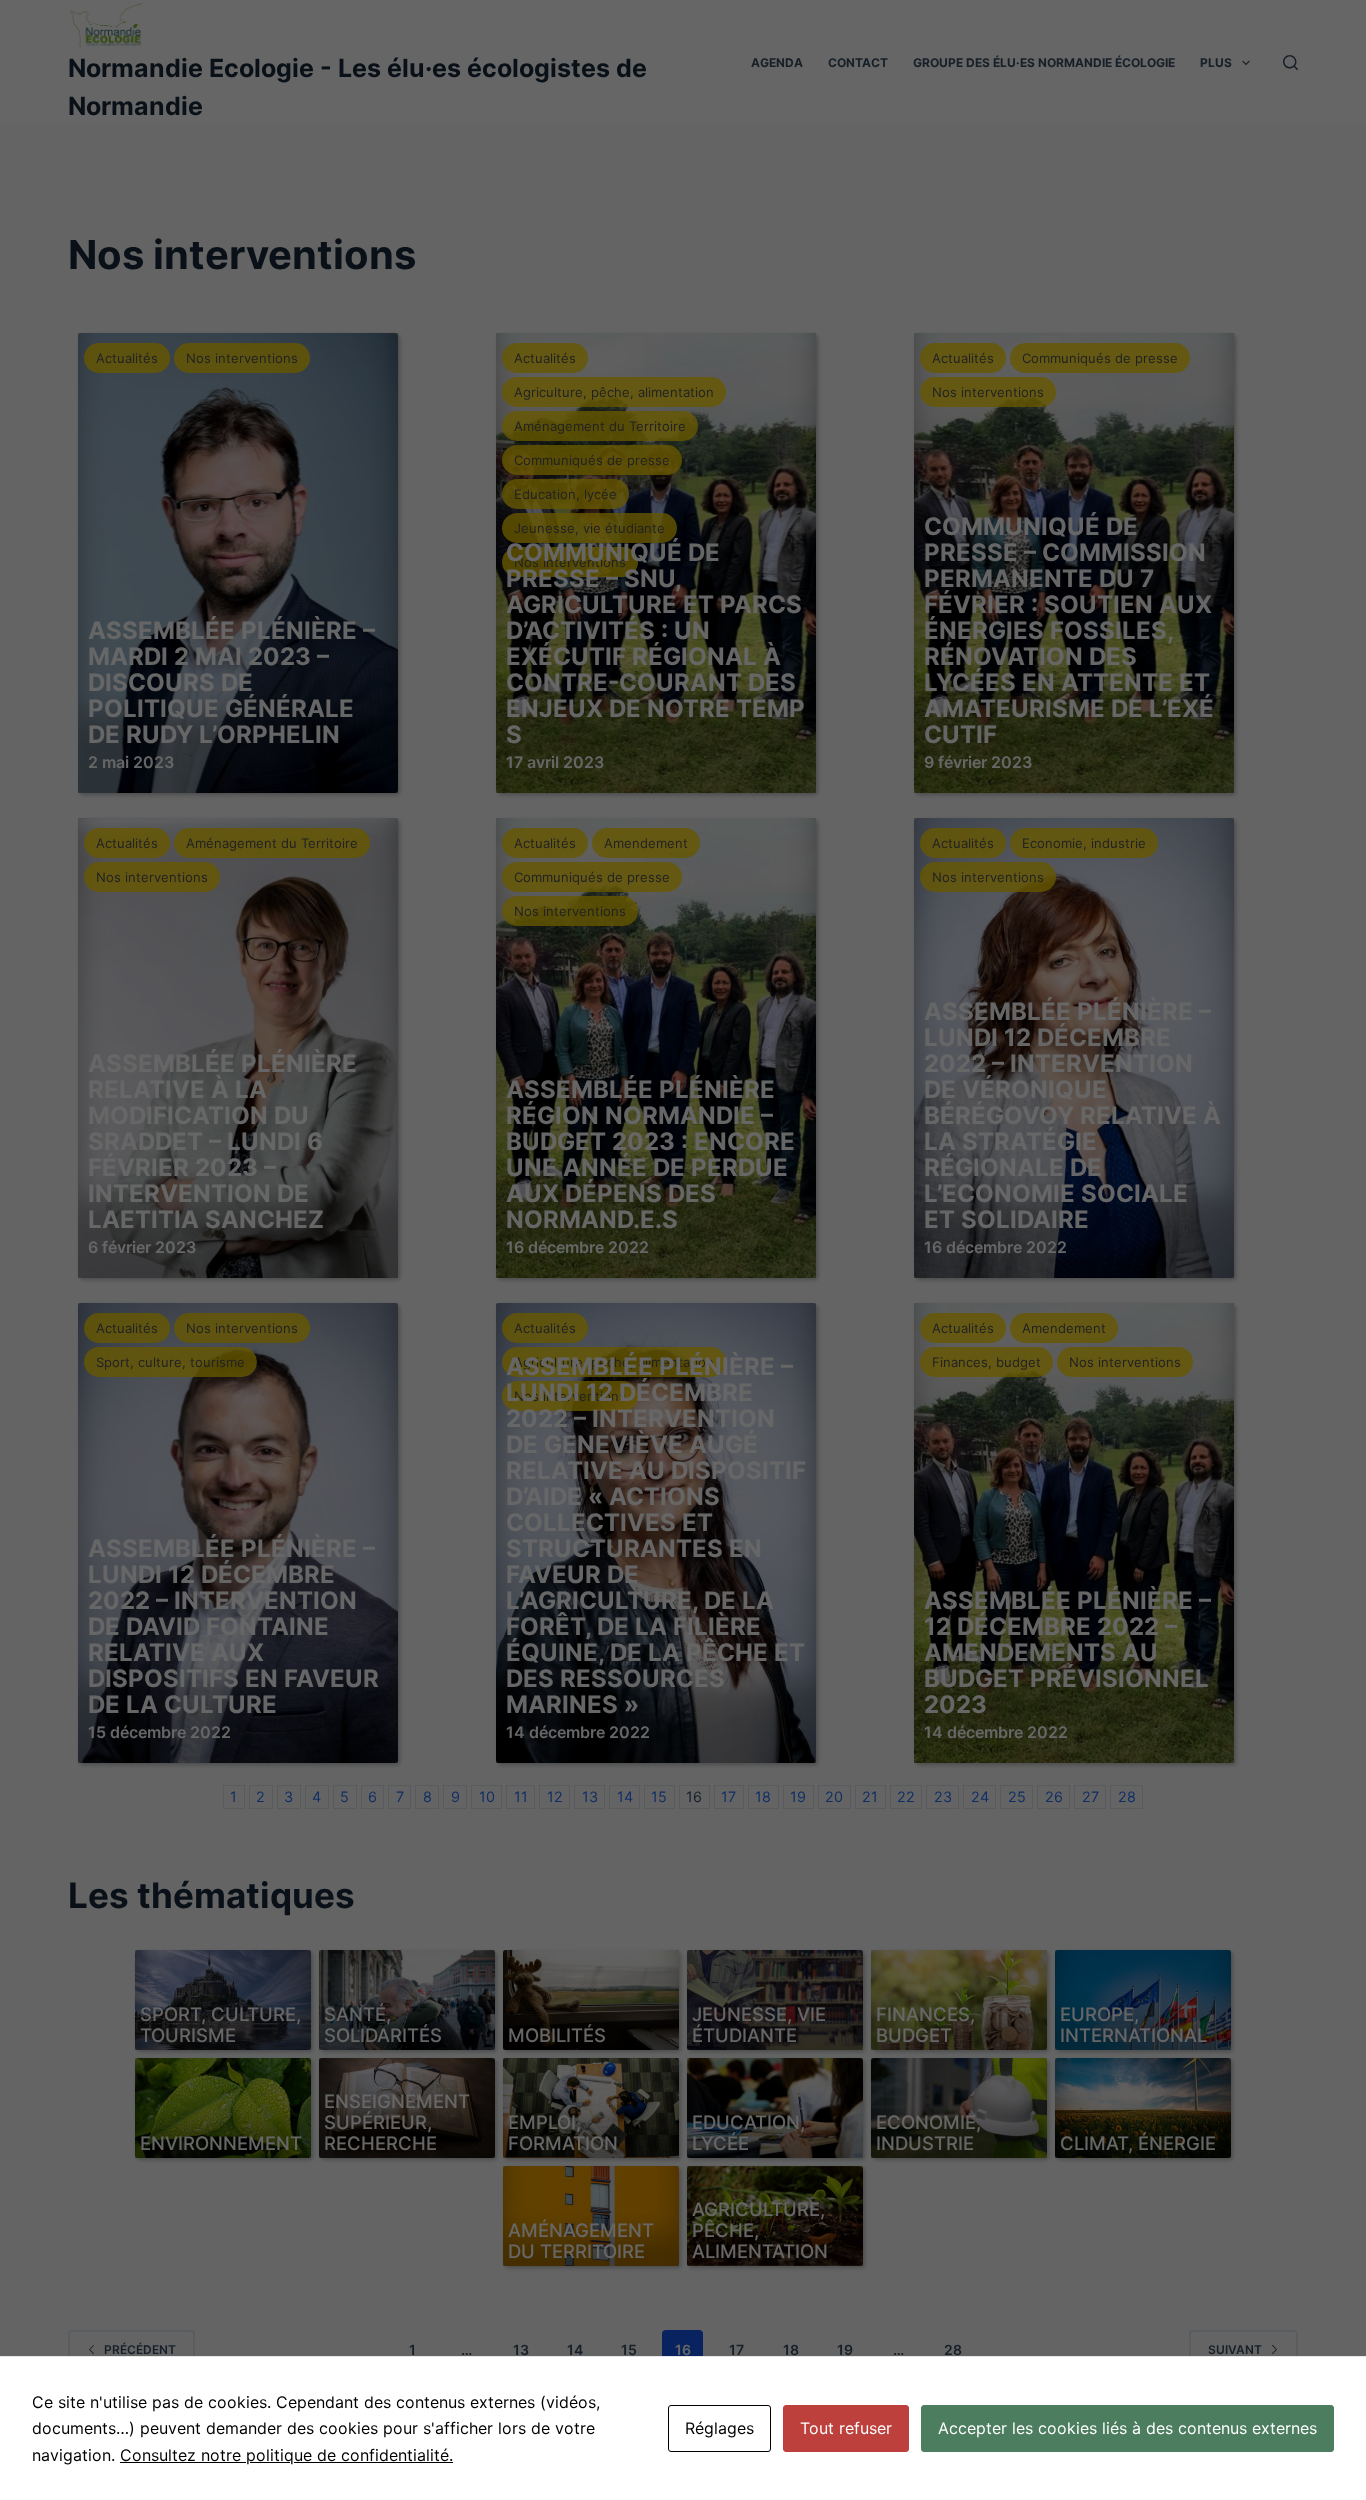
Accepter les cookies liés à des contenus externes (1127, 2428)
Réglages (719, 2428)
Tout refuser (846, 2428)
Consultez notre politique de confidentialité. (286, 2455)
